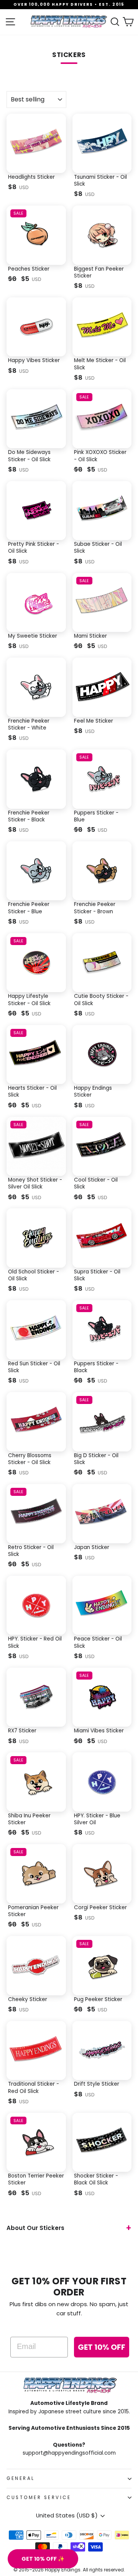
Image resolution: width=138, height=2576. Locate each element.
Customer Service (39, 2498)
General (21, 2478)
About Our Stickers (35, 2228)
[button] (43, 2559)
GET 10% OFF (102, 2347)
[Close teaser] (81, 2546)
